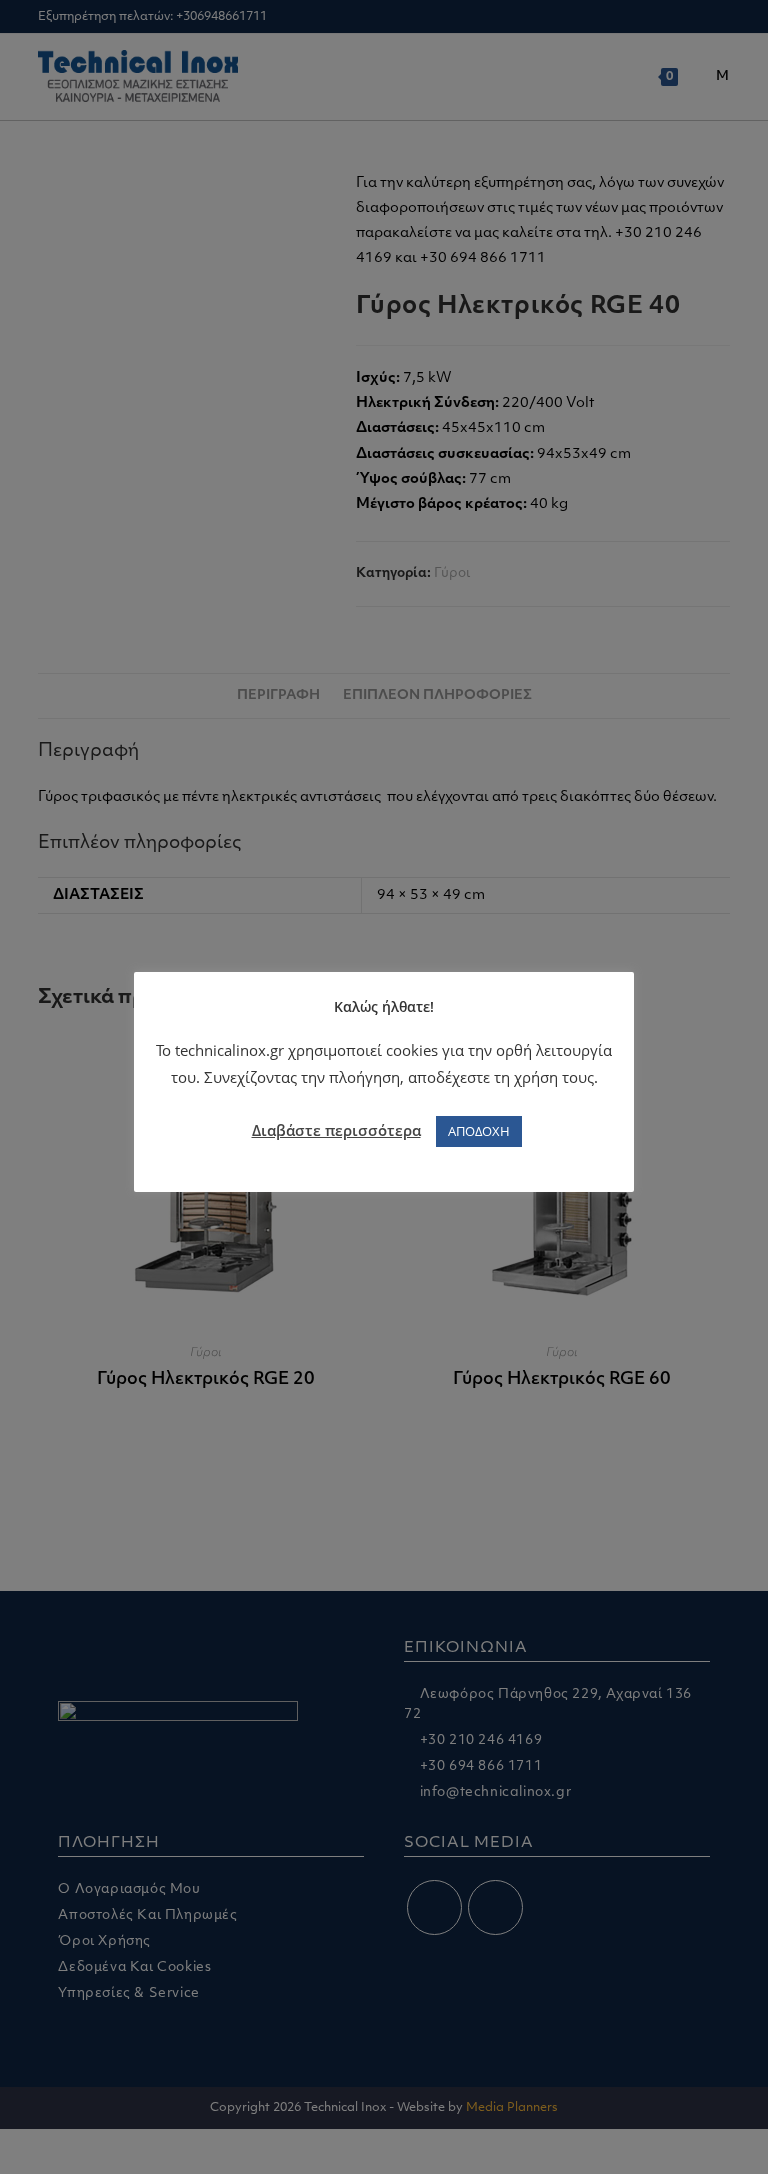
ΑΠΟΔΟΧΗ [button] (479, 1131)
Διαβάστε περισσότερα (336, 1130)
